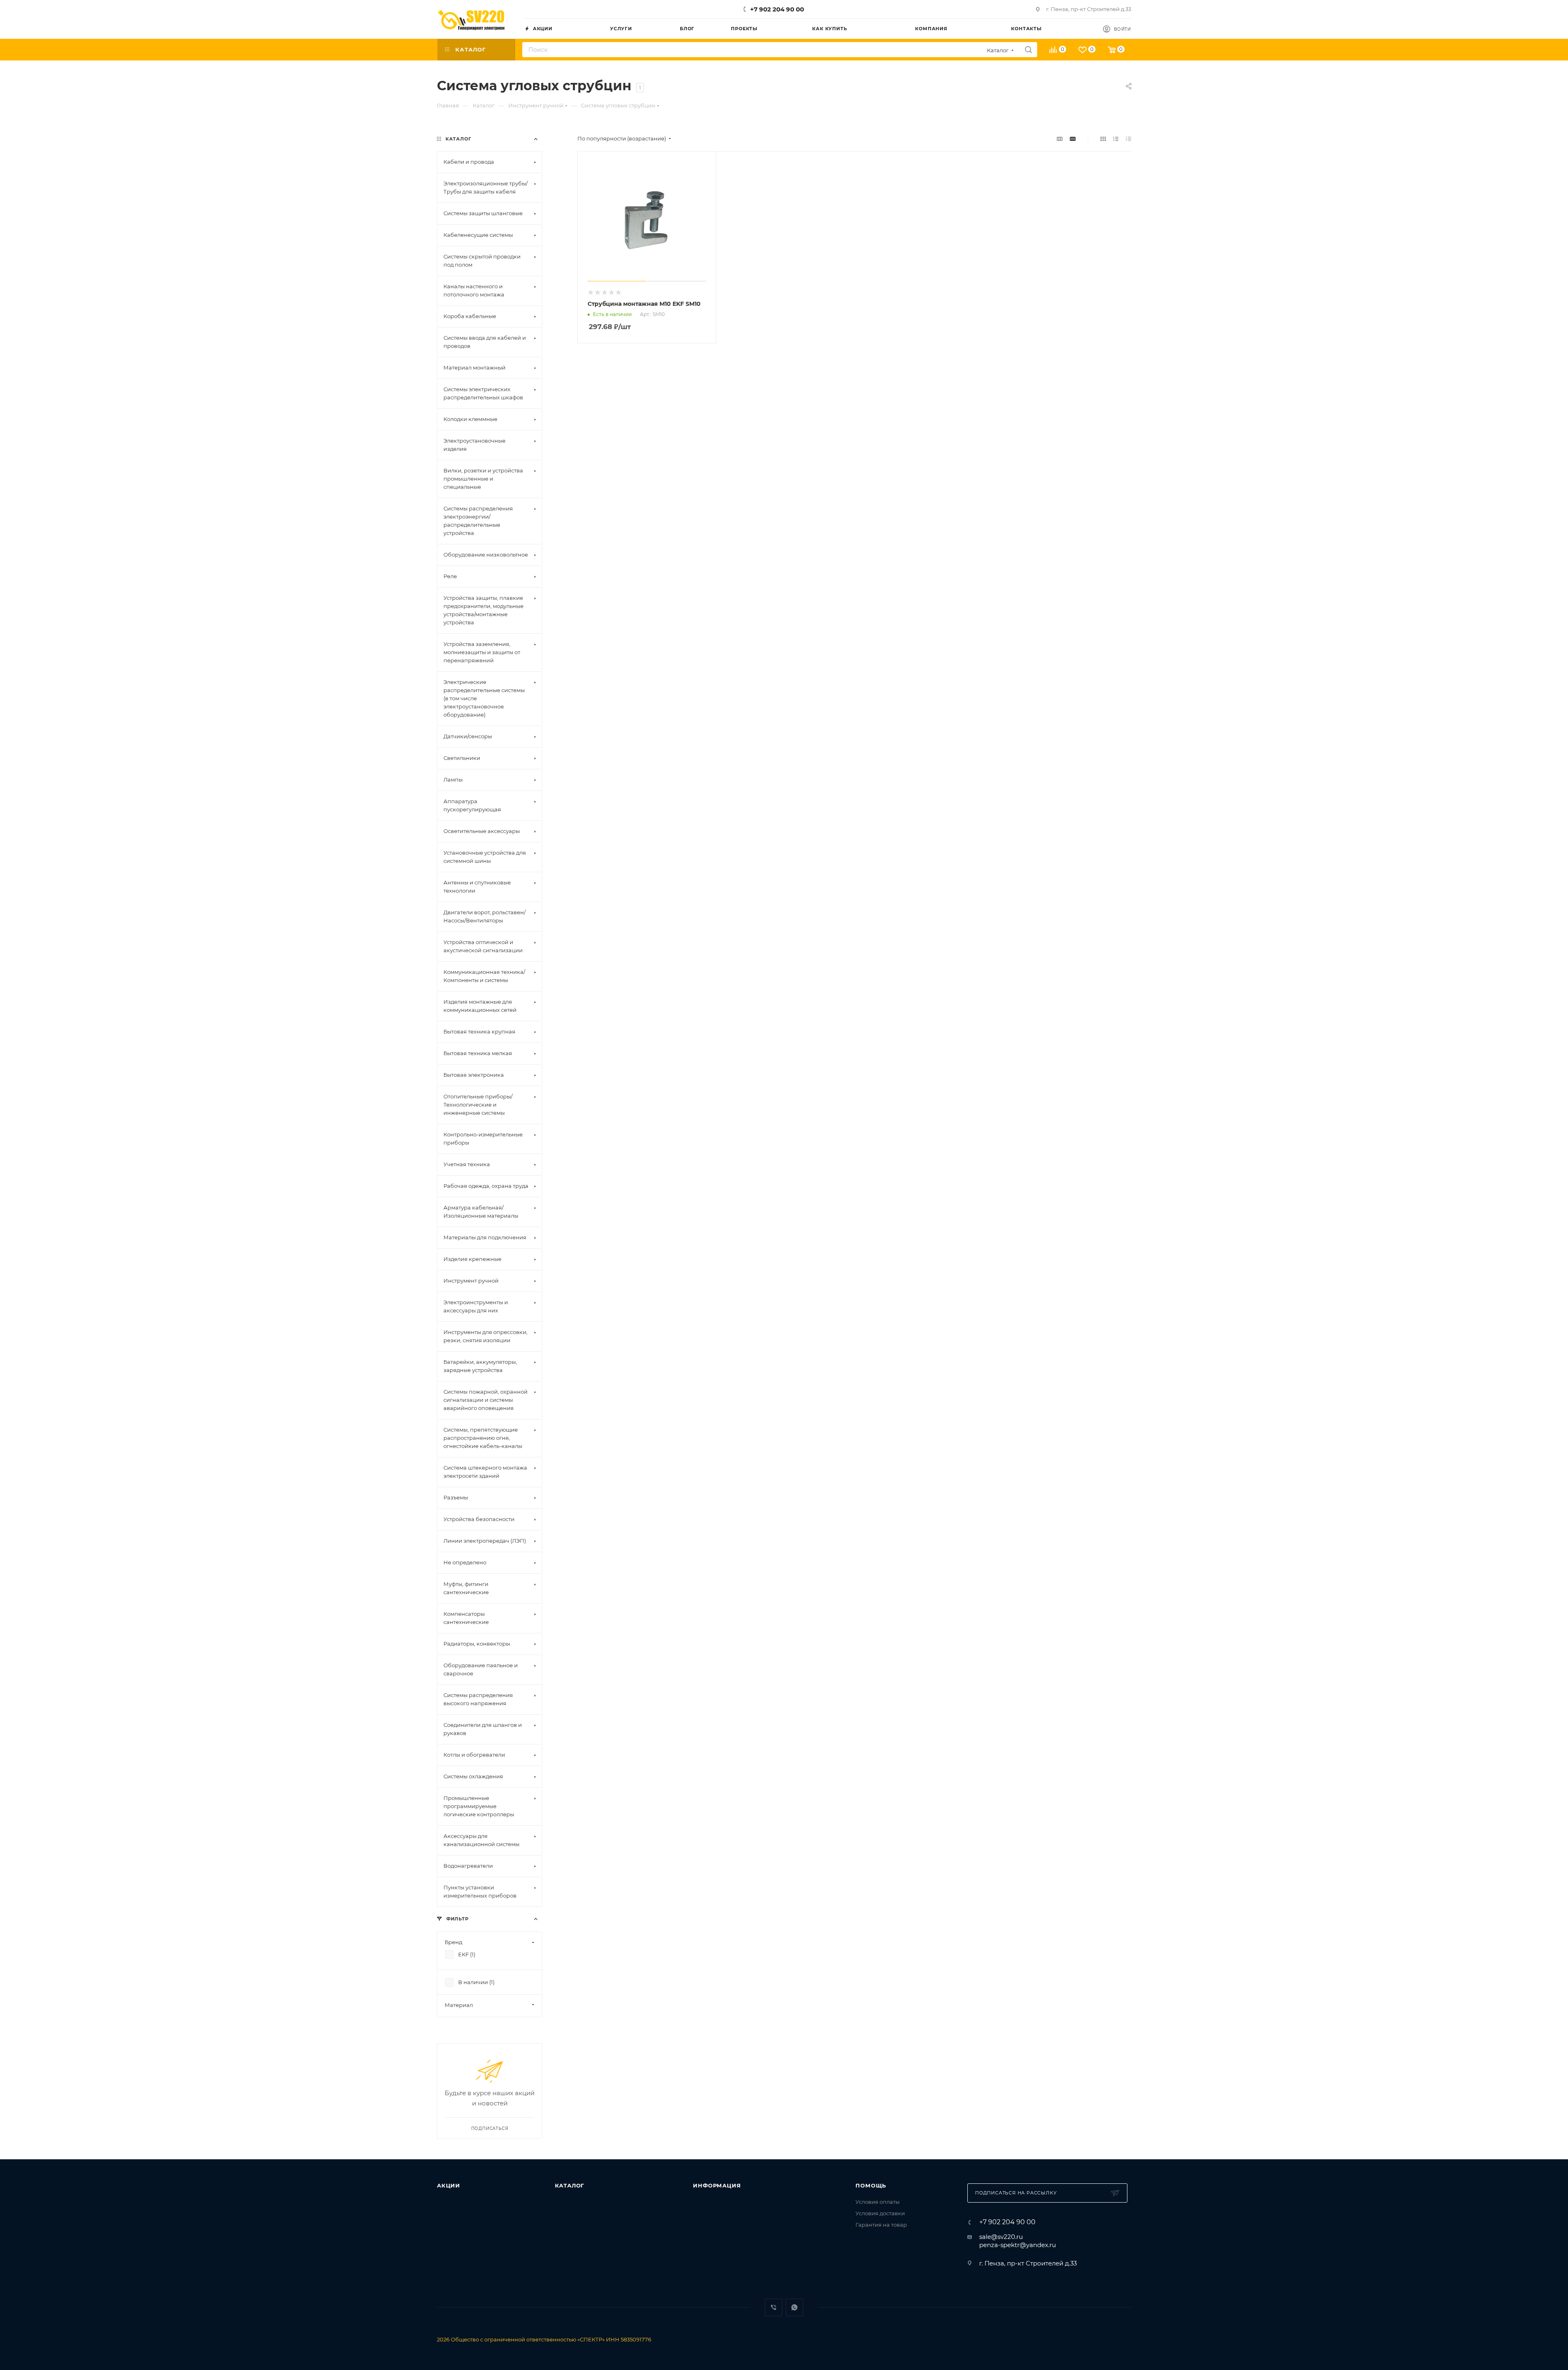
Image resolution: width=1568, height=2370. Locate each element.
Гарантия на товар (881, 2225)
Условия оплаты (878, 2202)
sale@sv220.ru (1001, 2237)
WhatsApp (794, 2307)
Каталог (570, 2185)
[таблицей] (1128, 139)
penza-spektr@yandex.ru (1018, 2245)
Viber (774, 2307)
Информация (717, 2185)
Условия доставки (880, 2213)
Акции (449, 2185)
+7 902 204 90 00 (777, 9)
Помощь (871, 2185)
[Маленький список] (1060, 139)
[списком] (1116, 139)
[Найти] (1028, 50)
